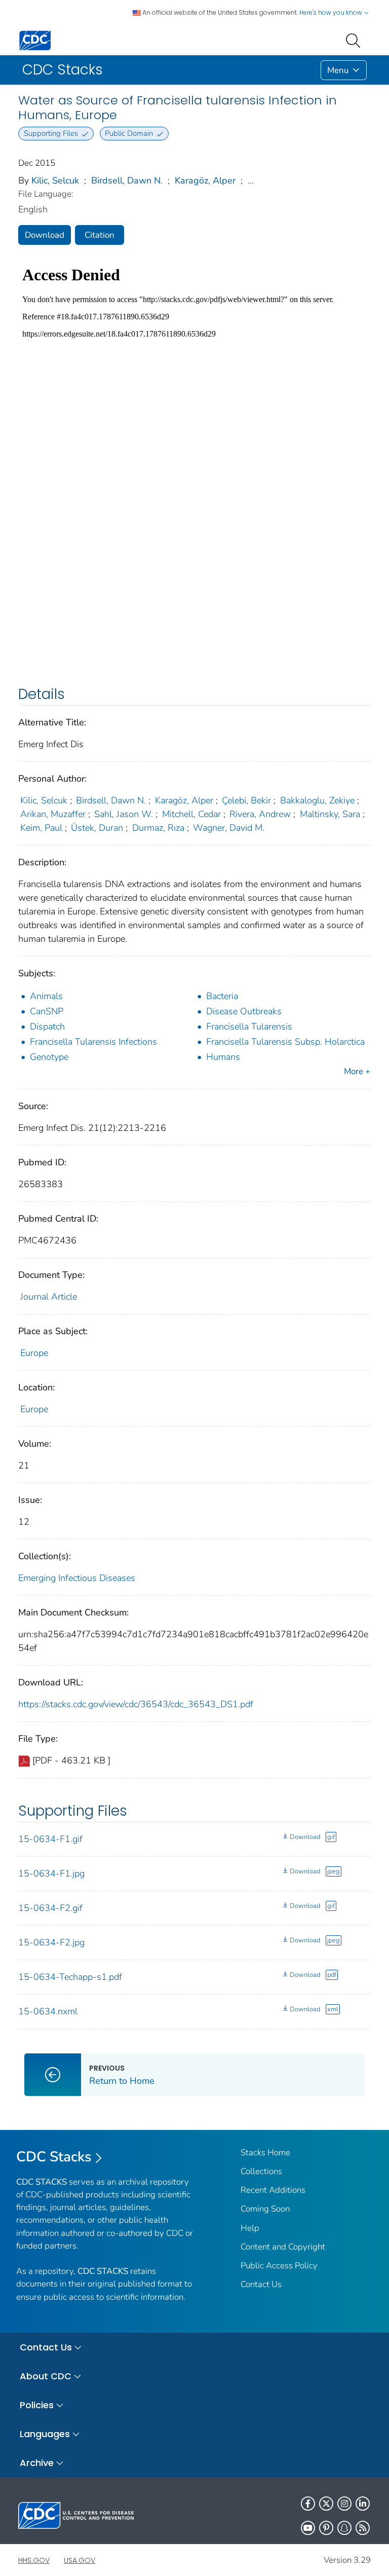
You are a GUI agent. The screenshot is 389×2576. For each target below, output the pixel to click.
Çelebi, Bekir (246, 800)
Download (45, 235)
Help (250, 2228)
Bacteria (222, 996)
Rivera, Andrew (260, 814)
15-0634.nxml (48, 2011)
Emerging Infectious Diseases (77, 1578)
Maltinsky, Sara (330, 814)
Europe (34, 1353)
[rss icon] (363, 2528)
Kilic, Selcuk (55, 180)
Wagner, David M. (229, 828)
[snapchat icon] (344, 2528)
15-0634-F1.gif (50, 1839)
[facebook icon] (308, 2504)
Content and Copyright (283, 2247)
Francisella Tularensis (249, 1026)
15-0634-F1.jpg (51, 1873)
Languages (45, 2434)
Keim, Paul (41, 828)
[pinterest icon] (326, 2528)
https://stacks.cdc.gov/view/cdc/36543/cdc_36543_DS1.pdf (136, 1704)
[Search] (355, 40)
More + (357, 1071)
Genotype (49, 1057)
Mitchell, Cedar (191, 814)
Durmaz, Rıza (158, 828)
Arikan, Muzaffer (53, 814)
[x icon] (326, 2504)
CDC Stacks (54, 2157)
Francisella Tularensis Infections (93, 1042)
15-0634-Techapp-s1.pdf (70, 1977)
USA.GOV (80, 2560)
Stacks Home (265, 2152)
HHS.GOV (34, 2560)
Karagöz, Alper (205, 180)
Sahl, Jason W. (124, 814)
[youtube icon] (308, 2528)
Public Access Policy (279, 2266)
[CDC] (35, 40)
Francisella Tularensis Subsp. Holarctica (285, 1042)
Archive (37, 2463)
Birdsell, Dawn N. (127, 180)
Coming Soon (265, 2209)
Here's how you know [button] (332, 12)
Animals (46, 996)
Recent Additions (273, 2190)
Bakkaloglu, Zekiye (317, 800)
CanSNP (47, 1011)
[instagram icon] (344, 2504)
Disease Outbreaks (244, 1011)
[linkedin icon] (363, 2504)
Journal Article (49, 1297)
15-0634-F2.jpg (51, 1942)
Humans (223, 1057)
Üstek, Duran (97, 828)
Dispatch (47, 1026)
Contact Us (261, 2284)
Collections (261, 2171)
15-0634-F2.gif (50, 1908)
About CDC (46, 2376)
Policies (37, 2405)
